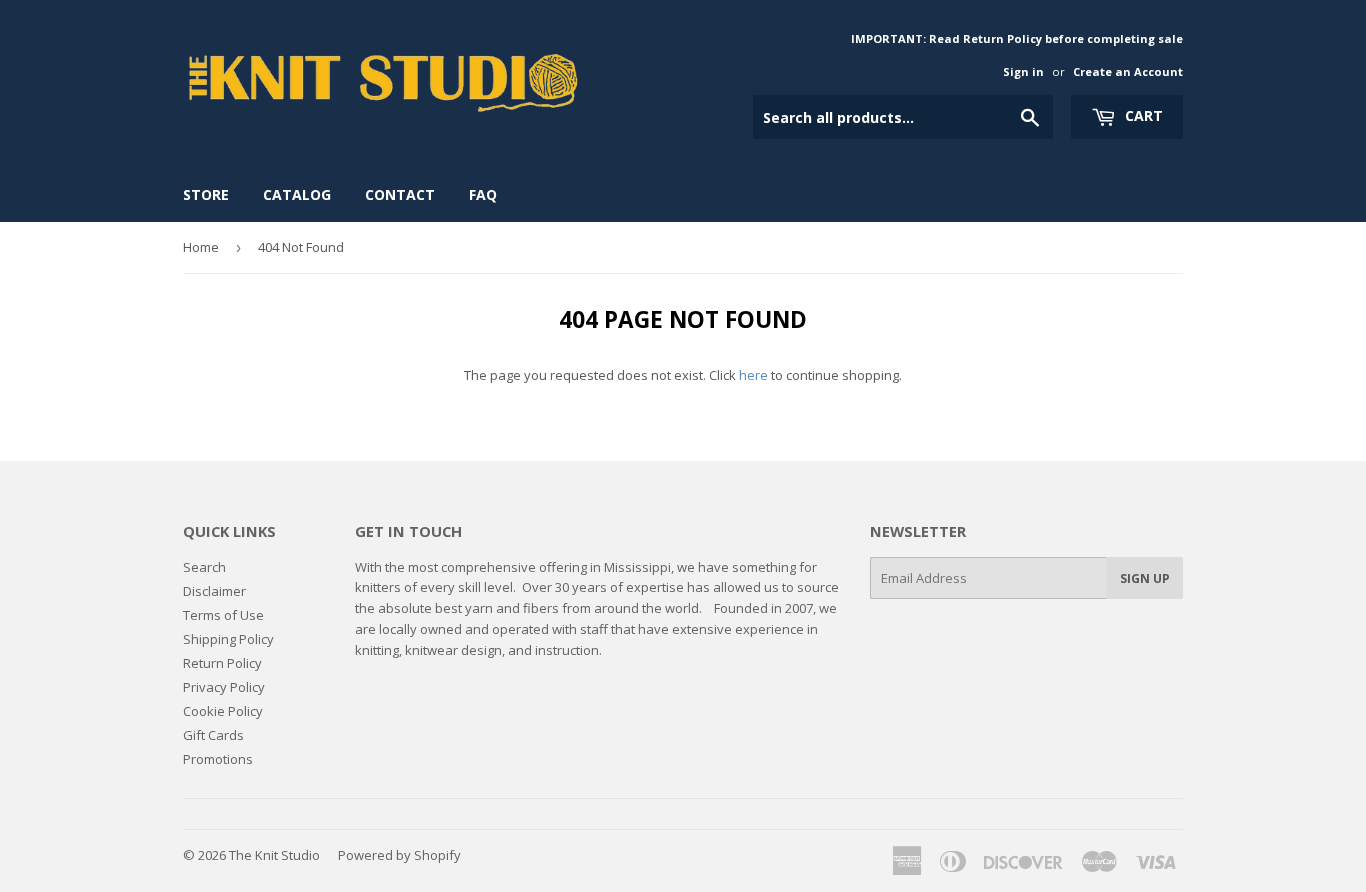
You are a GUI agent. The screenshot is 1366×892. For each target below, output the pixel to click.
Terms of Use (223, 615)
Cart (1142, 115)
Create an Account (1128, 71)
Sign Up (1145, 578)
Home (201, 247)
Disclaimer (214, 591)
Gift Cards (213, 735)
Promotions (218, 759)
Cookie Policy (223, 711)
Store (206, 194)
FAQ (483, 194)
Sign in (1023, 71)
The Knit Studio (274, 855)
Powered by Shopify (399, 855)
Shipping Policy (228, 639)
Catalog (297, 194)
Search (204, 567)
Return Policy (222, 663)
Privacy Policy (224, 687)
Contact (400, 194)
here (753, 375)
